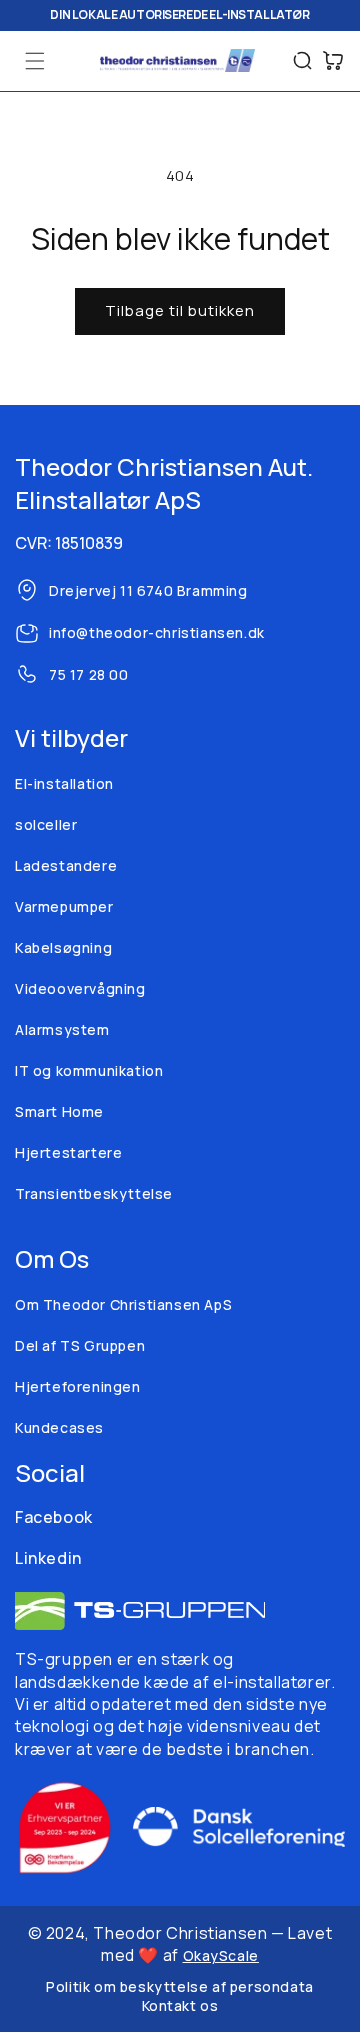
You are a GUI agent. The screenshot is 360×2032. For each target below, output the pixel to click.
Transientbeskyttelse (94, 1193)
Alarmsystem (62, 1029)
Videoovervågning (80, 988)
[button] (35, 61)
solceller (46, 824)
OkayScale (221, 1955)
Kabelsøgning (63, 947)
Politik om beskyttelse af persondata (180, 1986)
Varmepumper (64, 906)
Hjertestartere (68, 1152)
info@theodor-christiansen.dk (157, 632)
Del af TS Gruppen (80, 1345)
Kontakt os (180, 2005)
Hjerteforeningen (78, 1386)
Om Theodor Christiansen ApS (123, 1304)
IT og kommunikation (89, 1070)
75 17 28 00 (89, 674)
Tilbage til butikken (180, 310)
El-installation (64, 783)
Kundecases (59, 1427)
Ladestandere (66, 865)
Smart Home (59, 1111)
